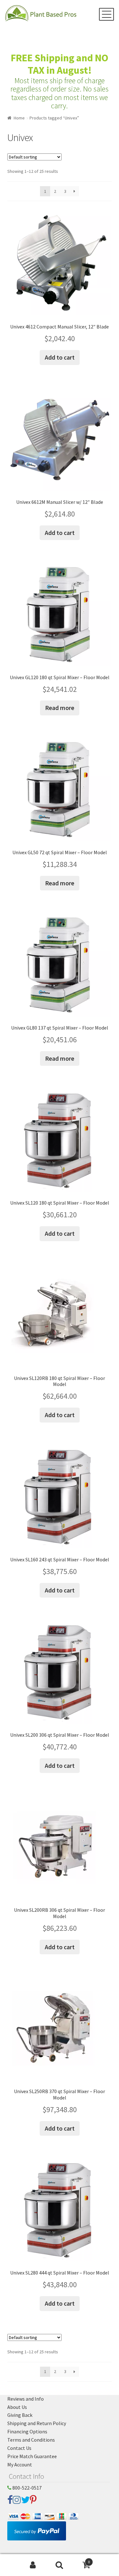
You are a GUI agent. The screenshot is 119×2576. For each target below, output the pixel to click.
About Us (17, 2407)
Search (60, 2565)
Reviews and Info (26, 2399)
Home (19, 118)
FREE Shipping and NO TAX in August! (60, 64)
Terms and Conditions (31, 2440)
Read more (60, 708)
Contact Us (19, 2448)
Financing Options (27, 2431)
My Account (20, 2464)
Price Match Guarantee (32, 2456)
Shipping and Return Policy (37, 2423)
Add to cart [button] (60, 357)
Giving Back (20, 2415)
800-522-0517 (26, 2488)
